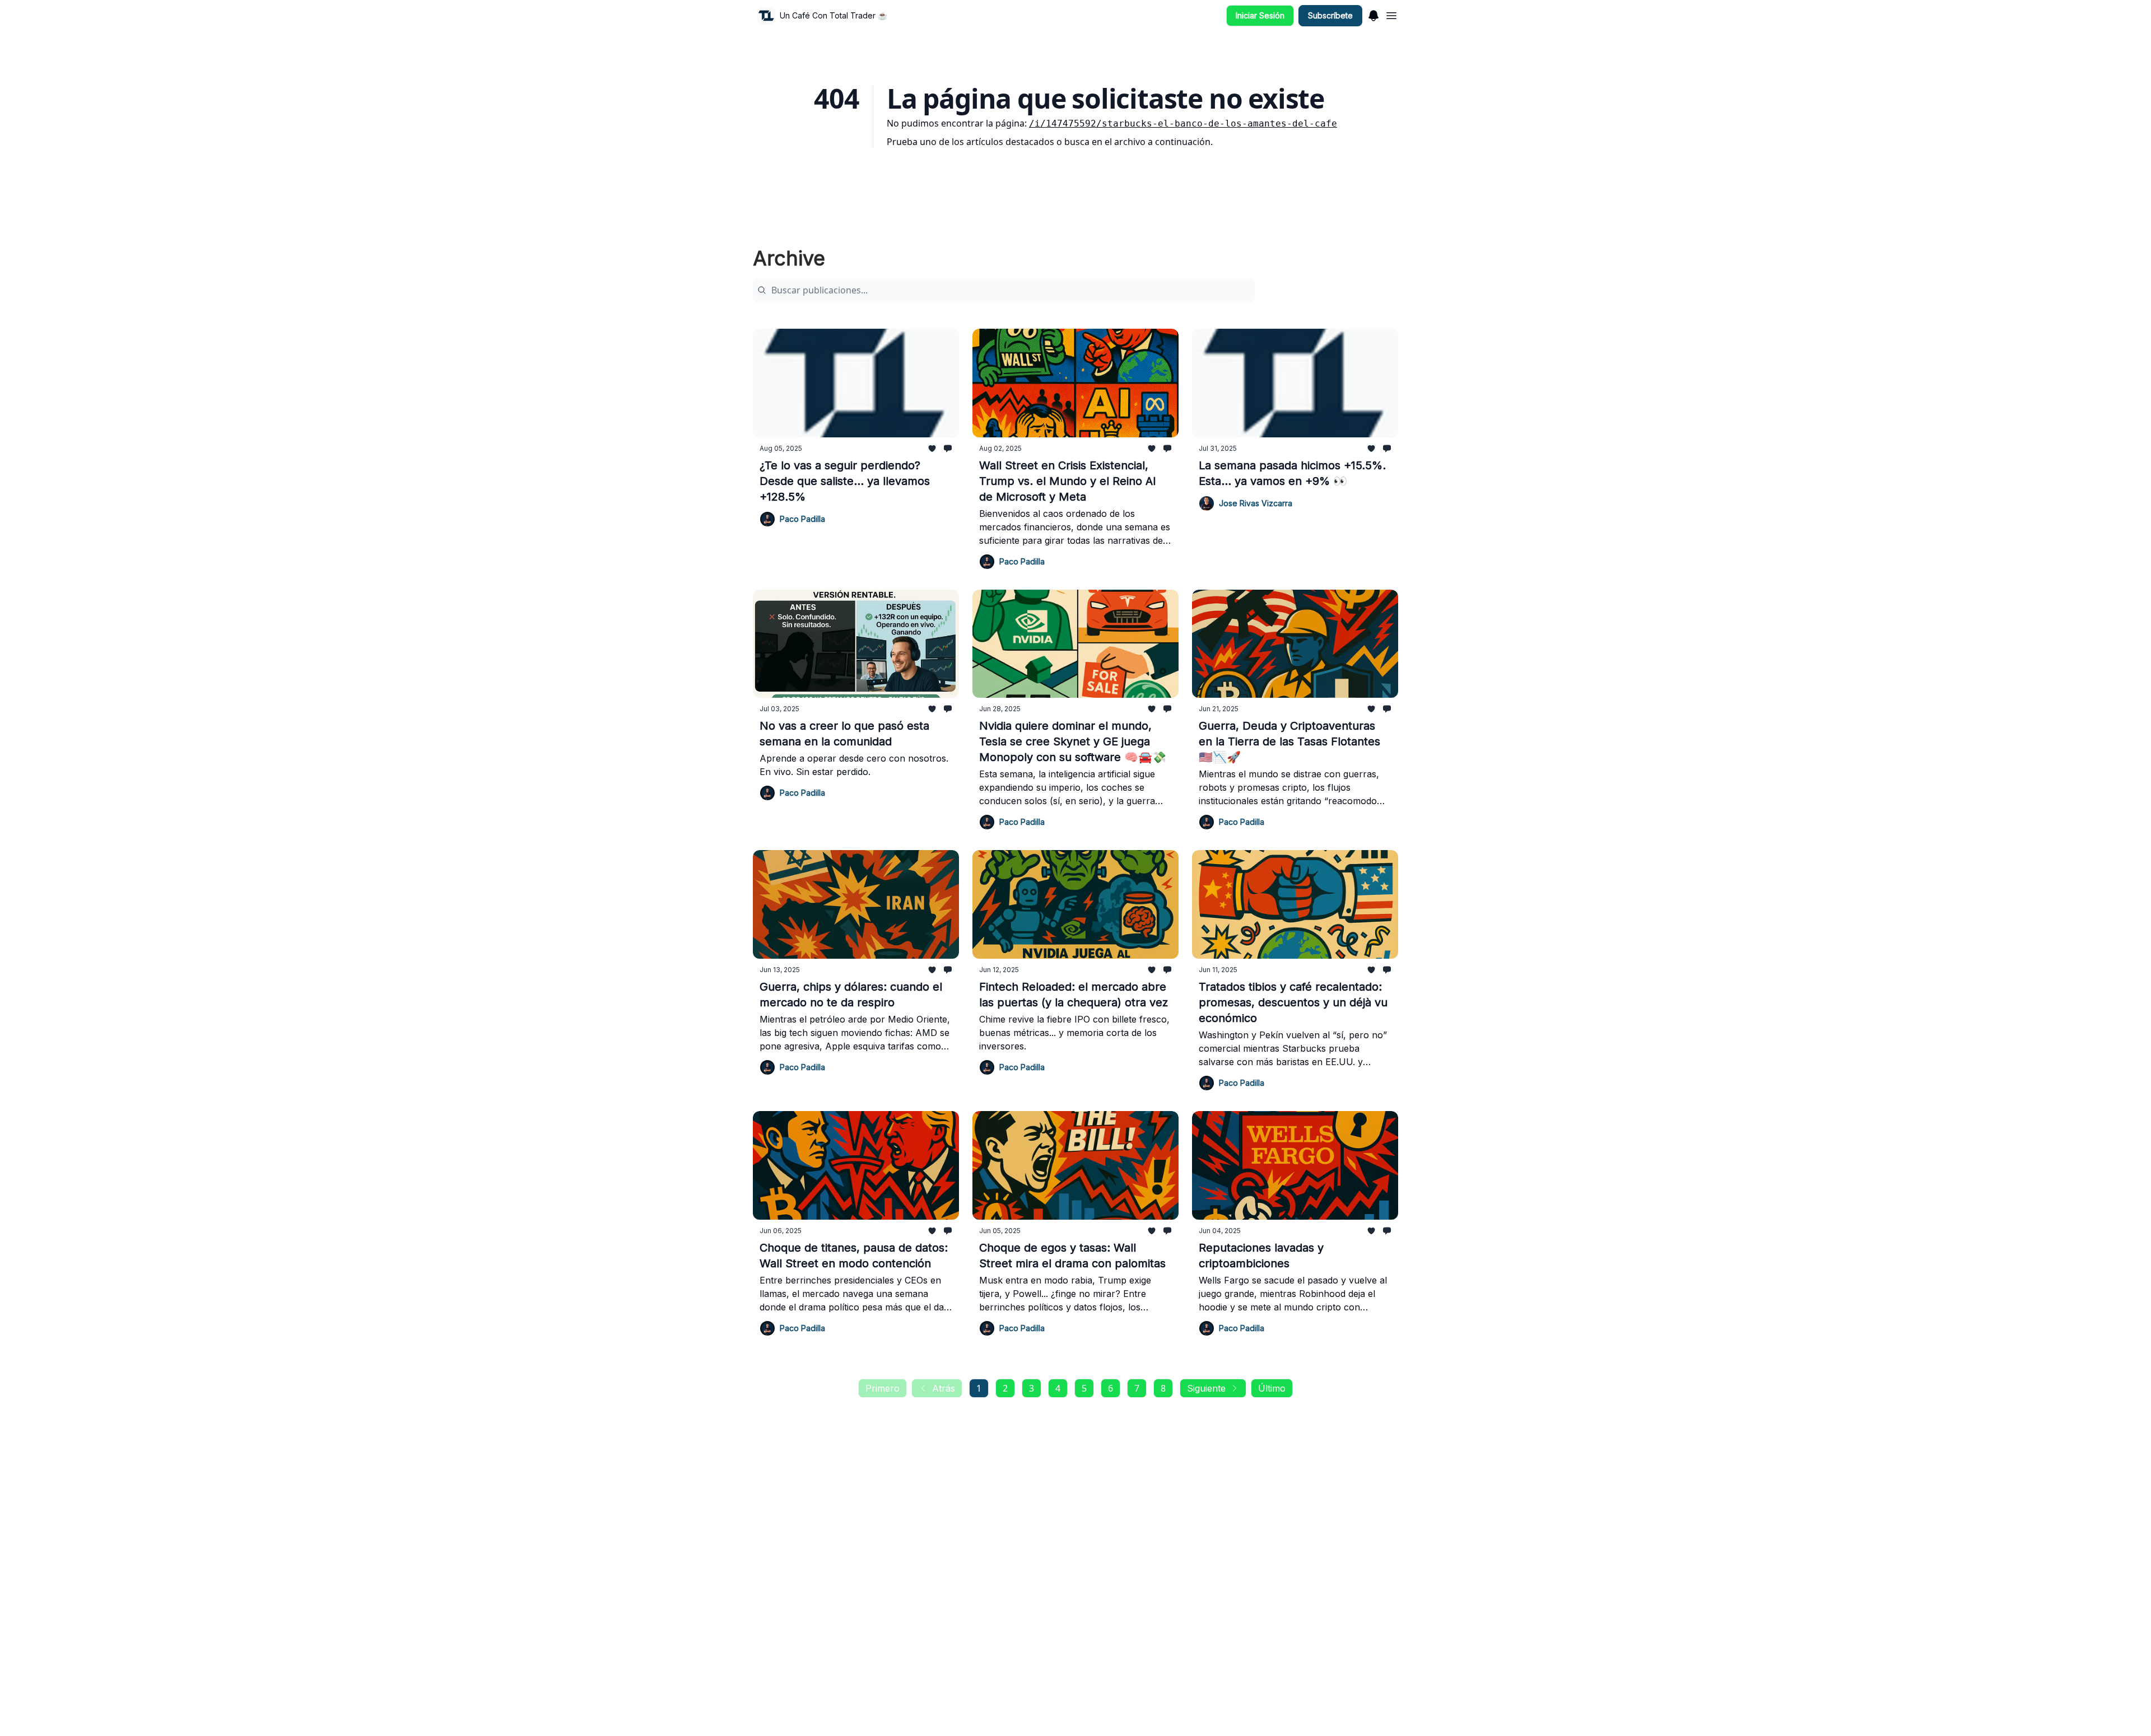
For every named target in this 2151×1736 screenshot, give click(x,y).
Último (1272, 1388)
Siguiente (1206, 1388)
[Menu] (1374, 14)
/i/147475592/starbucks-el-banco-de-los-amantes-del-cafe (1183, 123)
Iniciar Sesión (1260, 15)
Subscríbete (1330, 15)
